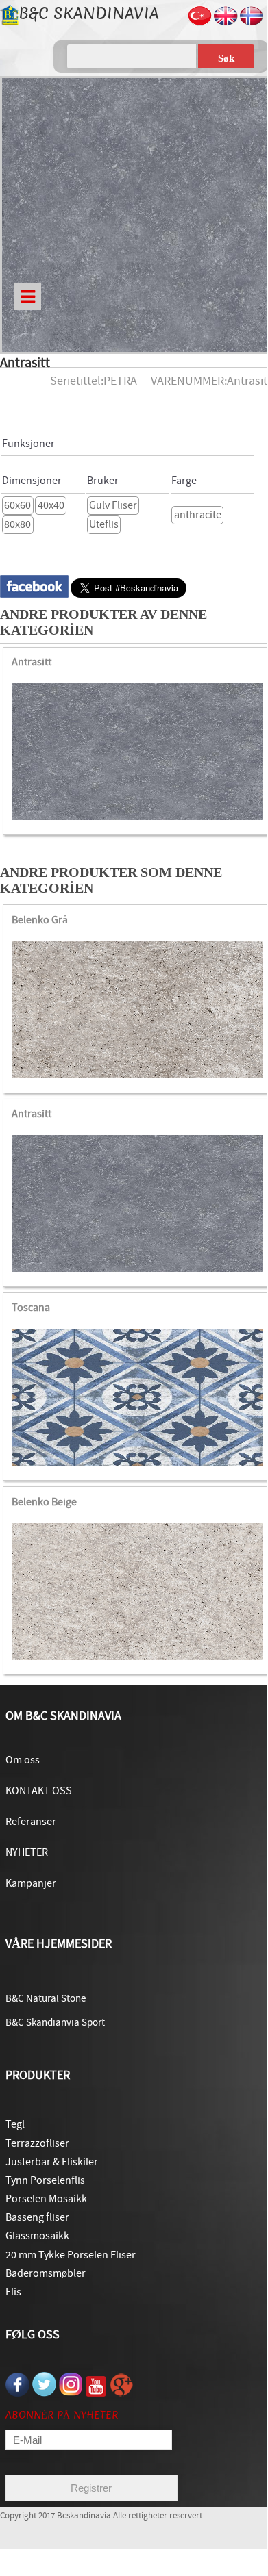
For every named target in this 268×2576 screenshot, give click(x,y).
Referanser (31, 1822)
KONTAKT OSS (39, 1791)
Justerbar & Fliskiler (52, 2162)
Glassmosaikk (37, 2236)
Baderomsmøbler (46, 2273)
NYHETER (27, 1852)
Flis (13, 2292)
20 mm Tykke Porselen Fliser (71, 2255)
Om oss (23, 1760)
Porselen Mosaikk (46, 2199)
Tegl (15, 2124)
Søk (226, 58)
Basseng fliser (37, 2217)
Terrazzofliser (37, 2143)
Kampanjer (31, 1883)
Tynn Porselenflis (45, 2180)
